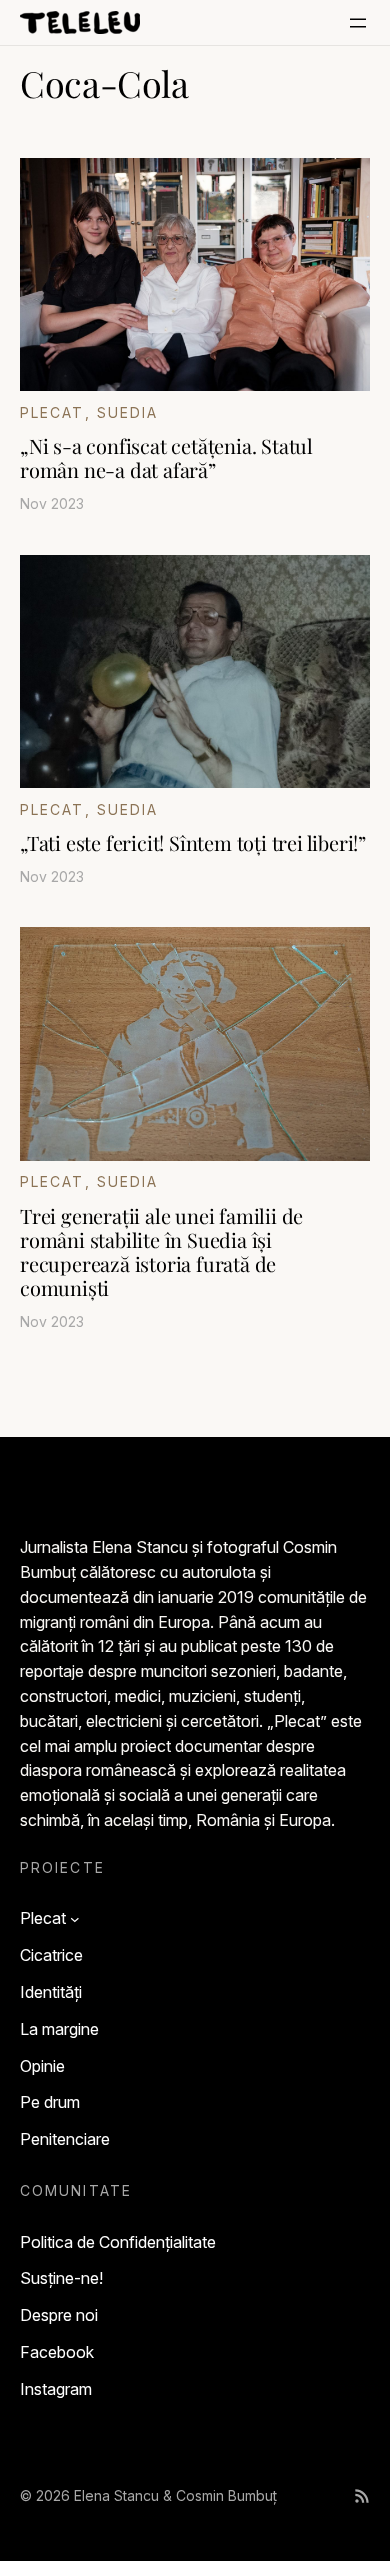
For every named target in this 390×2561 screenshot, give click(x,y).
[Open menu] (358, 23)
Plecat (52, 412)
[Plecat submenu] (75, 1919)
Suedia (128, 412)
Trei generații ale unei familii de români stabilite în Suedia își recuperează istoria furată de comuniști (161, 1252)
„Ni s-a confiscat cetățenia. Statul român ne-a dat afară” (166, 458)
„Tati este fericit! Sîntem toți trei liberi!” (193, 843)
